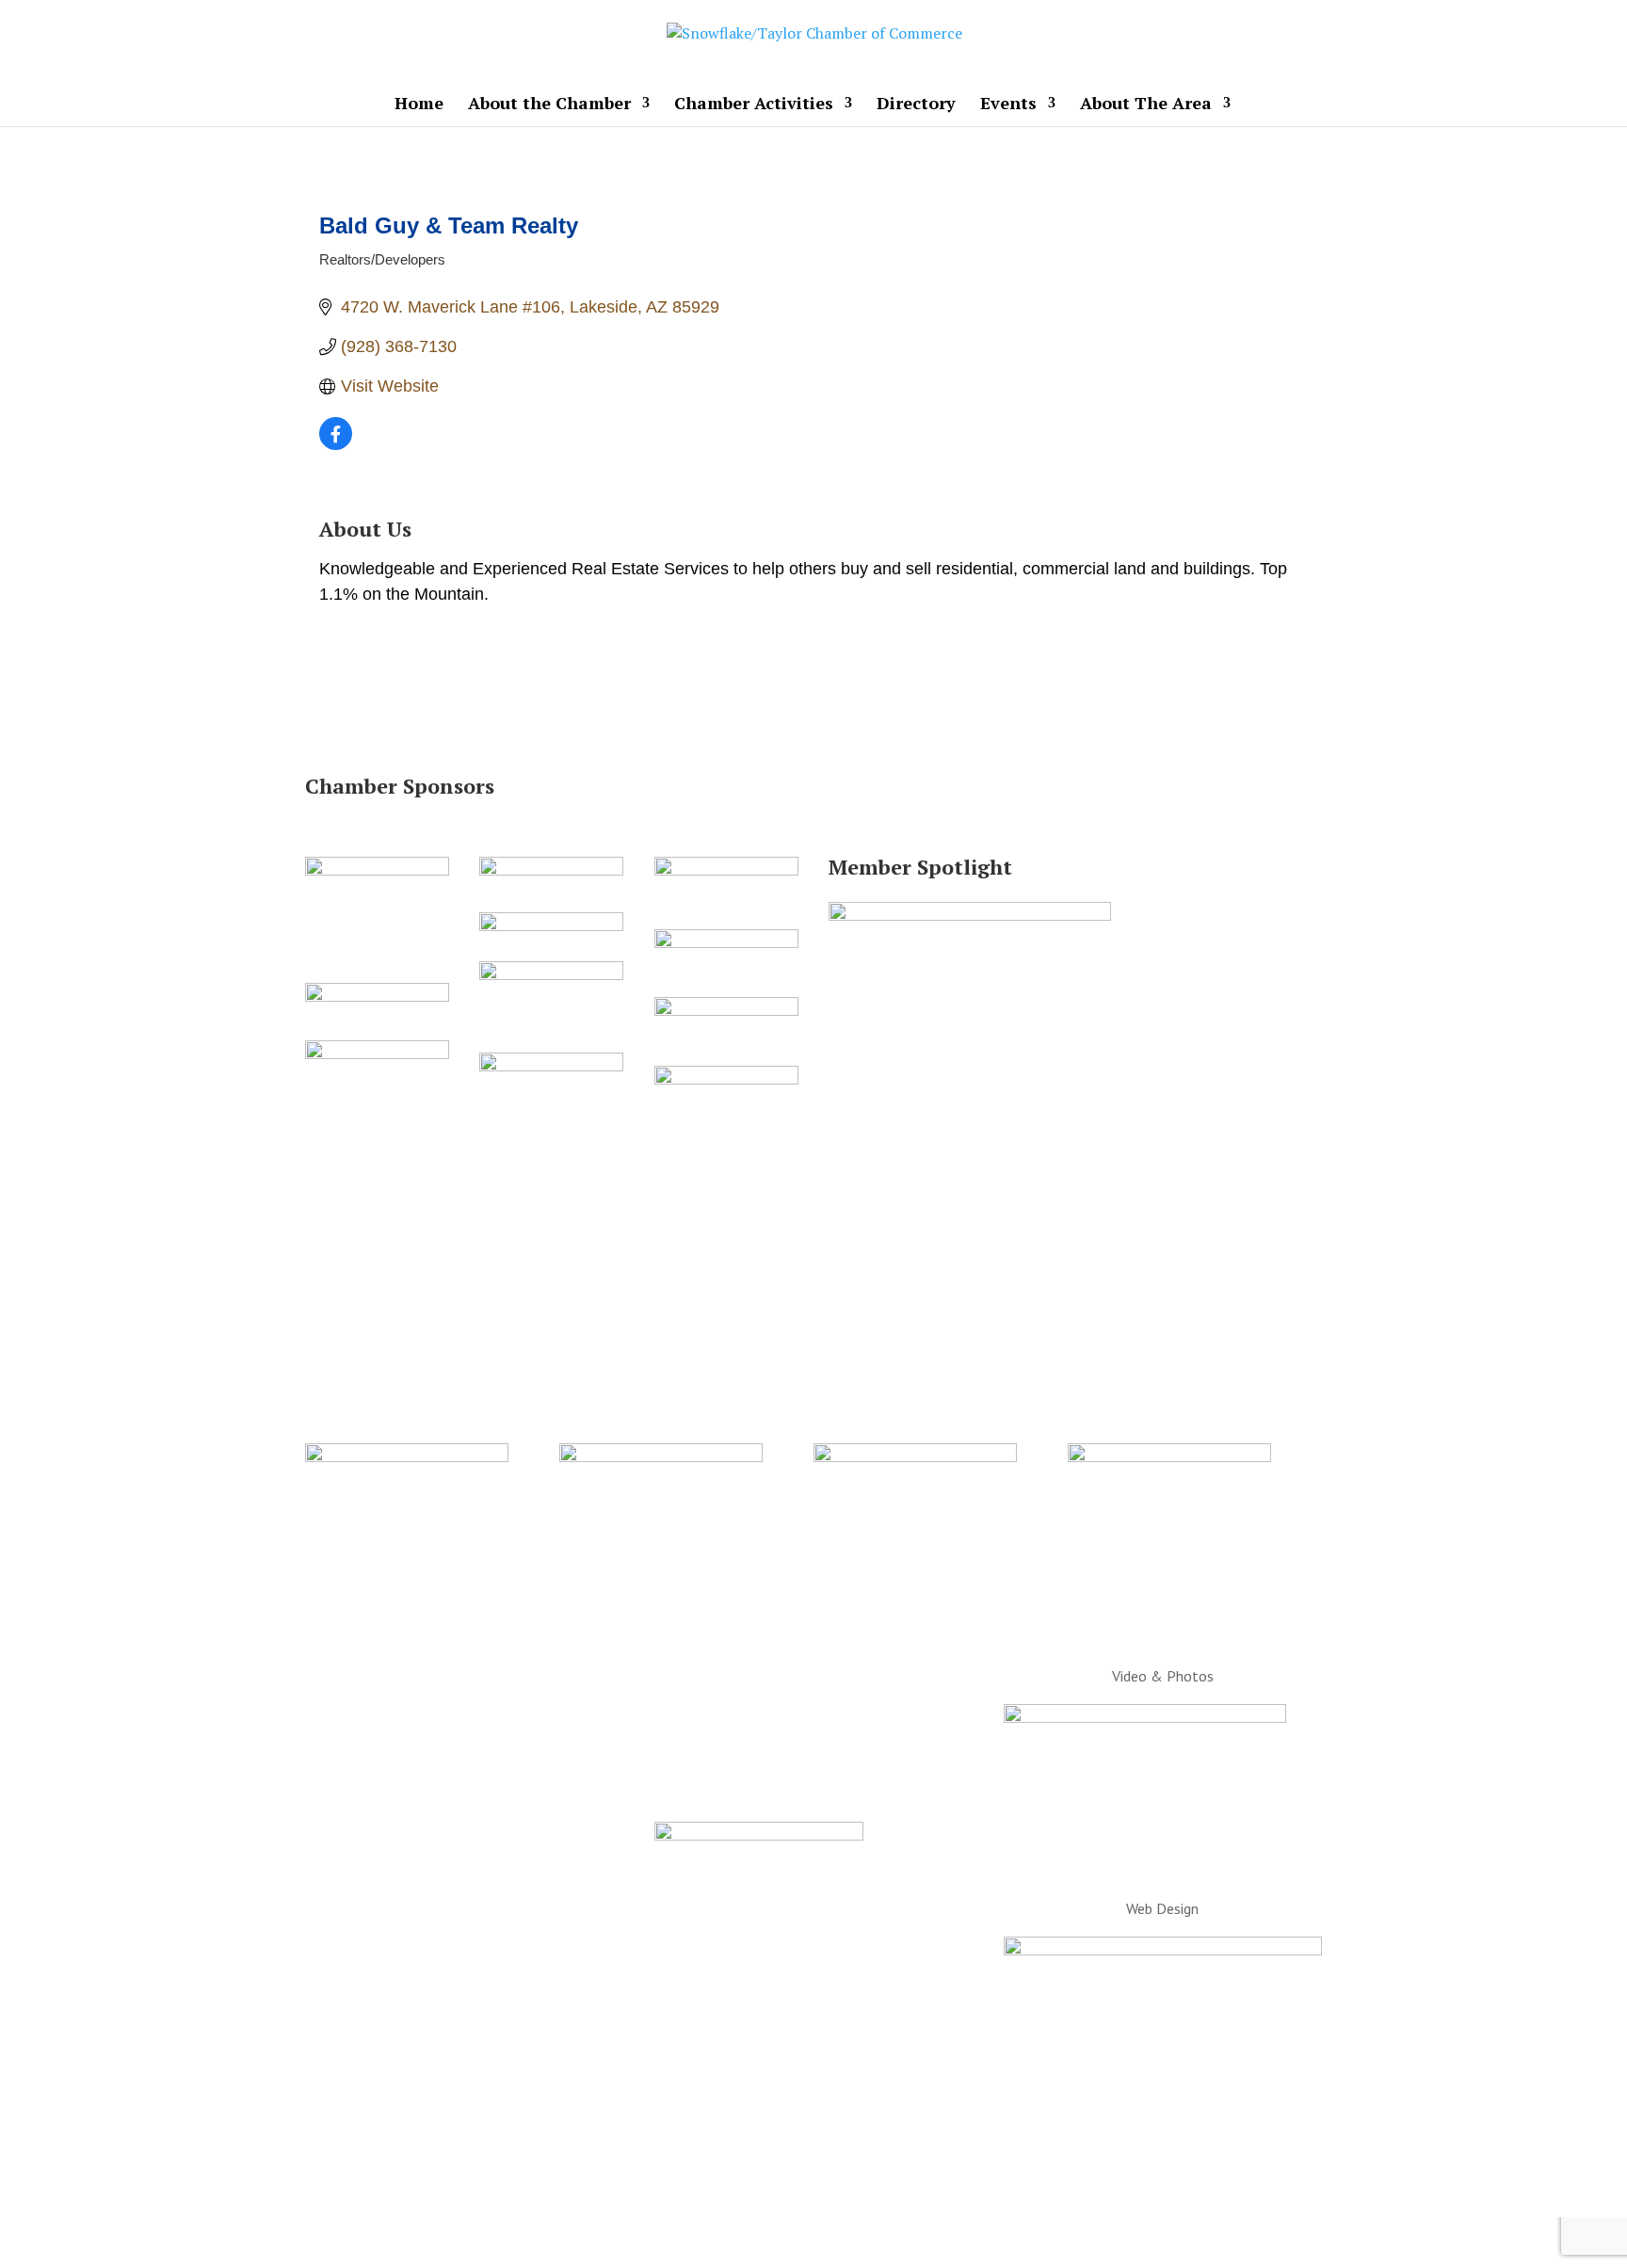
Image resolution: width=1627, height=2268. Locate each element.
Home (419, 105)
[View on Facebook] (336, 444)
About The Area (1146, 105)
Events (1008, 105)
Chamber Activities (754, 105)
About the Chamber (549, 105)
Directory (916, 105)
